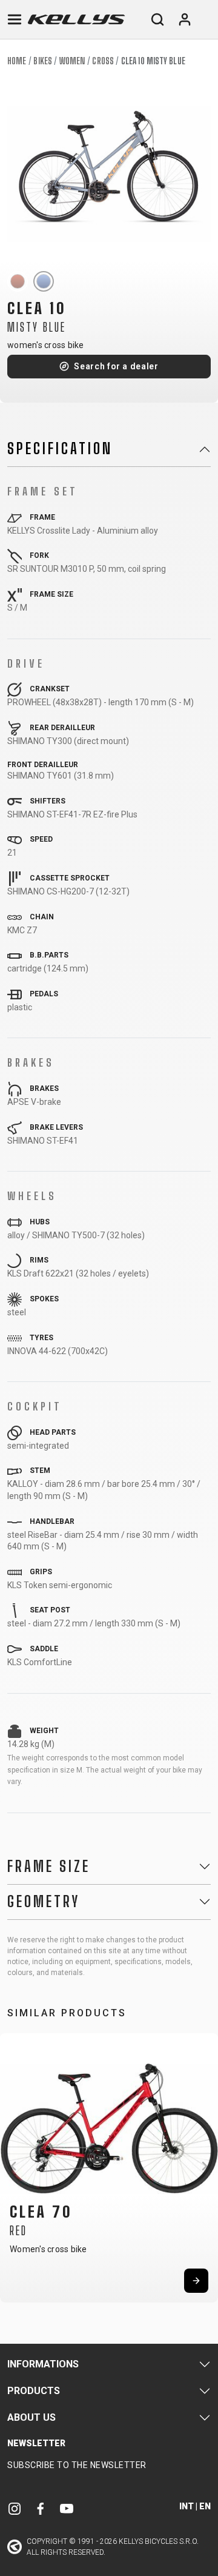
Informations (43, 2364)
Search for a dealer (116, 366)
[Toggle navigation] (15, 19)
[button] (13, 2166)
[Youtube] (67, 2508)
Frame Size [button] (49, 1867)
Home (17, 61)
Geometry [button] (44, 1902)
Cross (103, 61)
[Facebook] (41, 2508)
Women (72, 61)
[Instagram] (15, 2508)
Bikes (43, 61)
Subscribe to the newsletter (77, 2465)
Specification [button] (60, 449)
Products (34, 2391)
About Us (31, 2417)
